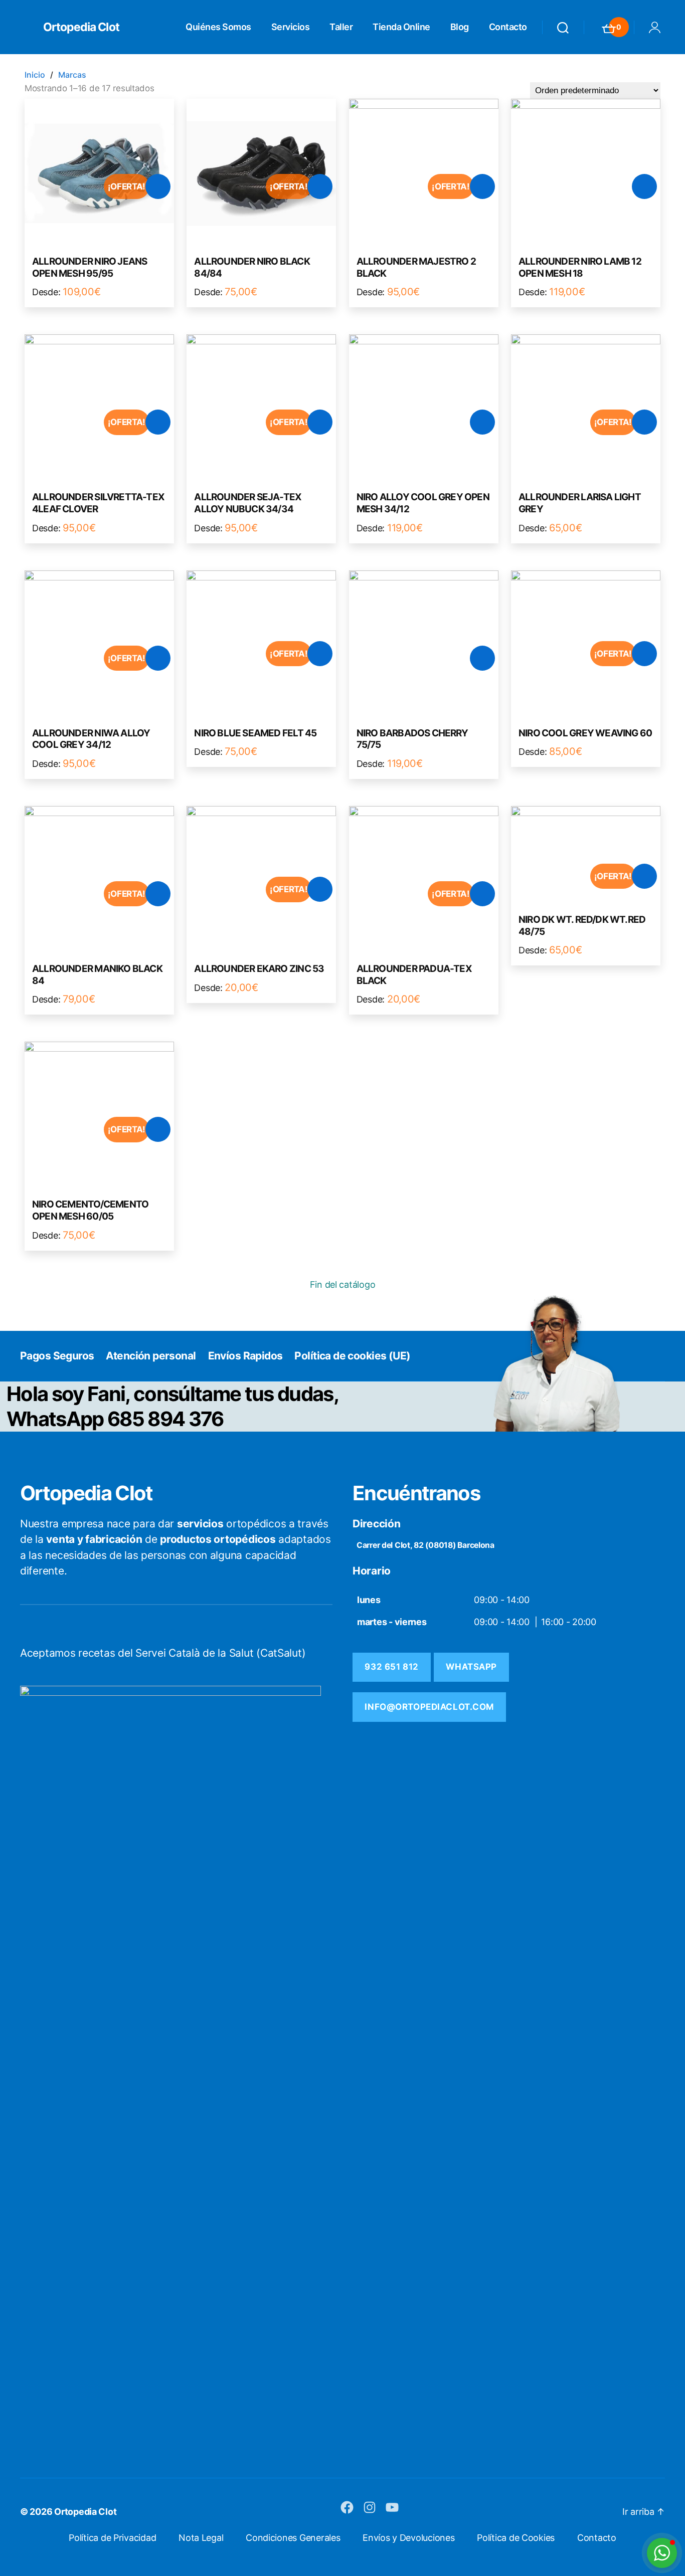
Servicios (291, 27)
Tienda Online (401, 27)
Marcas (72, 75)
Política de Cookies (516, 2538)
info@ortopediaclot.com (429, 1707)
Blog (460, 27)
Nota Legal (201, 2538)
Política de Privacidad (112, 2538)
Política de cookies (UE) (352, 1356)
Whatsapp (471, 1667)
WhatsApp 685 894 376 (115, 1419)
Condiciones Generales (293, 2538)
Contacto (508, 27)
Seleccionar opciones (158, 186)
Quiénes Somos (218, 27)
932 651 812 (391, 1667)
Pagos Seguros (57, 1356)
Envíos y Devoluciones (408, 2538)
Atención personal (151, 1356)
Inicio (35, 75)
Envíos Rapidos (245, 1356)
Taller (341, 27)
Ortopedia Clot (81, 27)
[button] (662, 2553)
